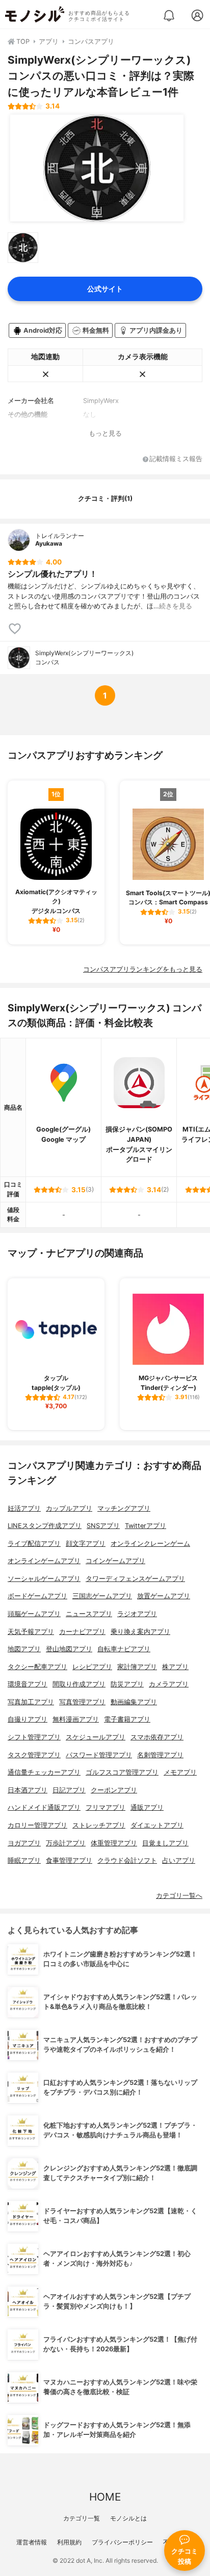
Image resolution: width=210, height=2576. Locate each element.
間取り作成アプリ (79, 1684)
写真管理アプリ (82, 1702)
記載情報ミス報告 (176, 459)
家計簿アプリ (137, 1667)
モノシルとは (128, 2518)
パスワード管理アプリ (99, 1755)
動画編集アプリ (134, 1702)
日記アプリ (69, 1790)
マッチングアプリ (124, 1508)
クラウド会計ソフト (127, 1860)
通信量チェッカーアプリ (44, 1772)
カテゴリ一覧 (82, 2518)
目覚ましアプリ (165, 1843)
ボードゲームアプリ (37, 1596)
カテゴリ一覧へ (179, 1896)
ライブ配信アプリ (34, 1544)
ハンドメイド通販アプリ (44, 1807)
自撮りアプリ (28, 1719)
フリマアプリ (106, 1807)
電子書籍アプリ (127, 1719)
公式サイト (105, 289)
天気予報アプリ (31, 1632)
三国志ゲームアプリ (102, 1596)
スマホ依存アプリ (157, 1737)
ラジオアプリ (137, 1614)
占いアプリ (179, 1860)
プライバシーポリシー (122, 2542)
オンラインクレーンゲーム (150, 1544)
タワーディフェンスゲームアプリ (135, 1579)
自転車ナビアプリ (124, 1649)
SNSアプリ (103, 1526)
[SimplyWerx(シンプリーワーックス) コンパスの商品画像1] (97, 168)
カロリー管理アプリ (37, 1825)
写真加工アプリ (31, 1702)
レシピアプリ (92, 1667)
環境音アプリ (28, 1684)
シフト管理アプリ (34, 1737)
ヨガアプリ (24, 1843)
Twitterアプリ (146, 1526)
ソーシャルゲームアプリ (44, 1579)
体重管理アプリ (114, 1843)
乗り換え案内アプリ (140, 1632)
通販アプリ (147, 1807)
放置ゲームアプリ (164, 1596)
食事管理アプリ (69, 1860)
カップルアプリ (69, 1508)
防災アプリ (127, 1684)
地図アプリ (24, 1649)
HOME (105, 2497)
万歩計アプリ (66, 1843)
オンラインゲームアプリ (44, 1561)
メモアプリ (180, 1772)
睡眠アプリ (24, 1860)
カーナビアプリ (82, 1632)
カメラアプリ (169, 1684)
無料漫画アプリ (76, 1719)
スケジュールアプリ (96, 1737)
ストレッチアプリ (99, 1825)
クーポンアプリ (114, 1790)
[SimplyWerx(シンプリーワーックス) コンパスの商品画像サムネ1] (23, 248)
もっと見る (105, 433)
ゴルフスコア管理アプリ (122, 1772)
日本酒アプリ (28, 1790)
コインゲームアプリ (115, 1561)
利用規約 (69, 2542)
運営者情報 (32, 2542)
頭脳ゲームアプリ (34, 1614)
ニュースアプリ (89, 1614)
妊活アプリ (24, 1508)
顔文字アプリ (86, 1544)
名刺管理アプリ (160, 1755)
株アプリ (175, 1667)
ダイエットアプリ (157, 1825)
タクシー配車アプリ (37, 1667)
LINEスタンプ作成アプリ (45, 1526)
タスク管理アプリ (34, 1755)
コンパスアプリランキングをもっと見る (143, 969)
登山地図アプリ (69, 1649)
